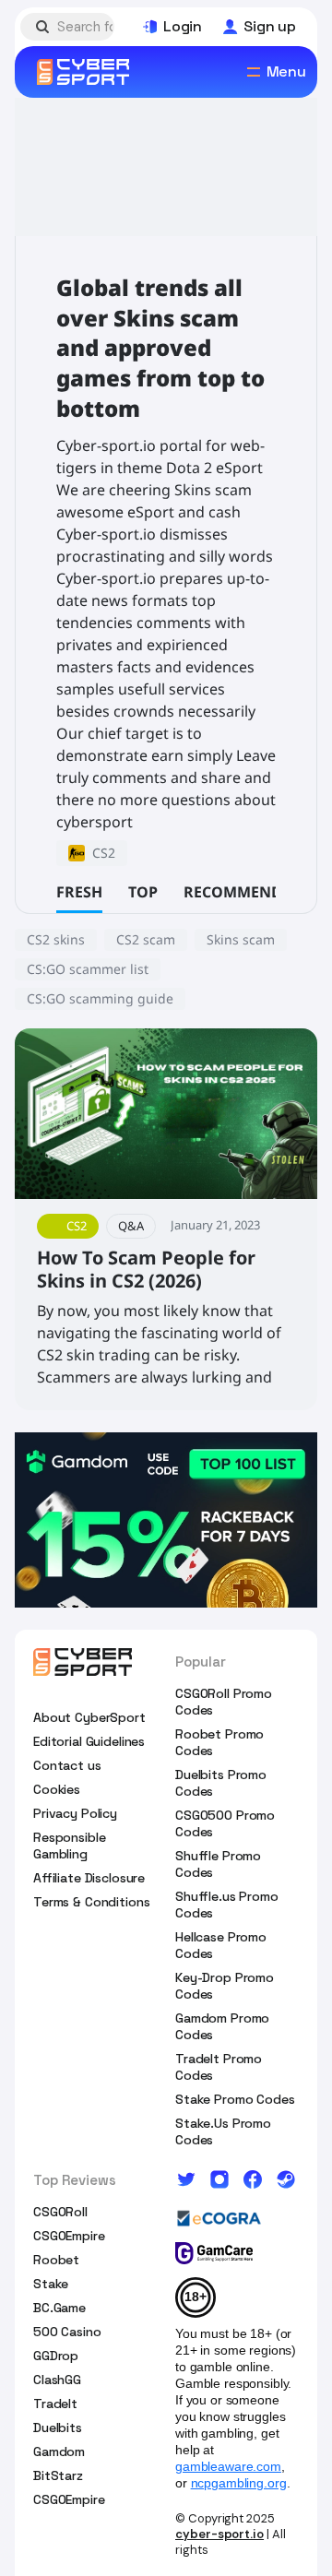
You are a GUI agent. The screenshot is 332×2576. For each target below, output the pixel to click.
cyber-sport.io (219, 2534)
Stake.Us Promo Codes (223, 2131)
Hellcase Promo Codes (221, 1945)
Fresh (79, 892)
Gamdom (59, 2451)
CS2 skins (56, 939)
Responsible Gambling (69, 1846)
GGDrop (56, 2356)
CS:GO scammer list (88, 969)
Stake (51, 2284)
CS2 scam (146, 939)
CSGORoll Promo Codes (224, 1702)
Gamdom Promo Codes (222, 2026)
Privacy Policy (75, 1813)
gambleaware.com (228, 2466)
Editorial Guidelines (89, 1741)
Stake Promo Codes (235, 2099)
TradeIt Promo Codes (219, 2067)
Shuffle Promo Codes (218, 1864)
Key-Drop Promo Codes (225, 1986)
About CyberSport (89, 1717)
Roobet (56, 2260)
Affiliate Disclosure (89, 1878)
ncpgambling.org (239, 2483)
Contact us (67, 1765)
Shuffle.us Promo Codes (227, 1905)
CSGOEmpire (69, 2236)
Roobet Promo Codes (219, 1742)
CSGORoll (60, 2212)
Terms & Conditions (91, 1902)
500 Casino (67, 2332)
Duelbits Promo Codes (221, 1783)
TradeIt (55, 2404)
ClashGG (57, 2380)
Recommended (243, 892)
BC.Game (59, 2308)
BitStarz (58, 2475)
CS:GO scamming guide (100, 998)
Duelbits (58, 2428)
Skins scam (241, 939)
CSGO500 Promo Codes (225, 1823)
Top (143, 892)
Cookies (57, 1789)
